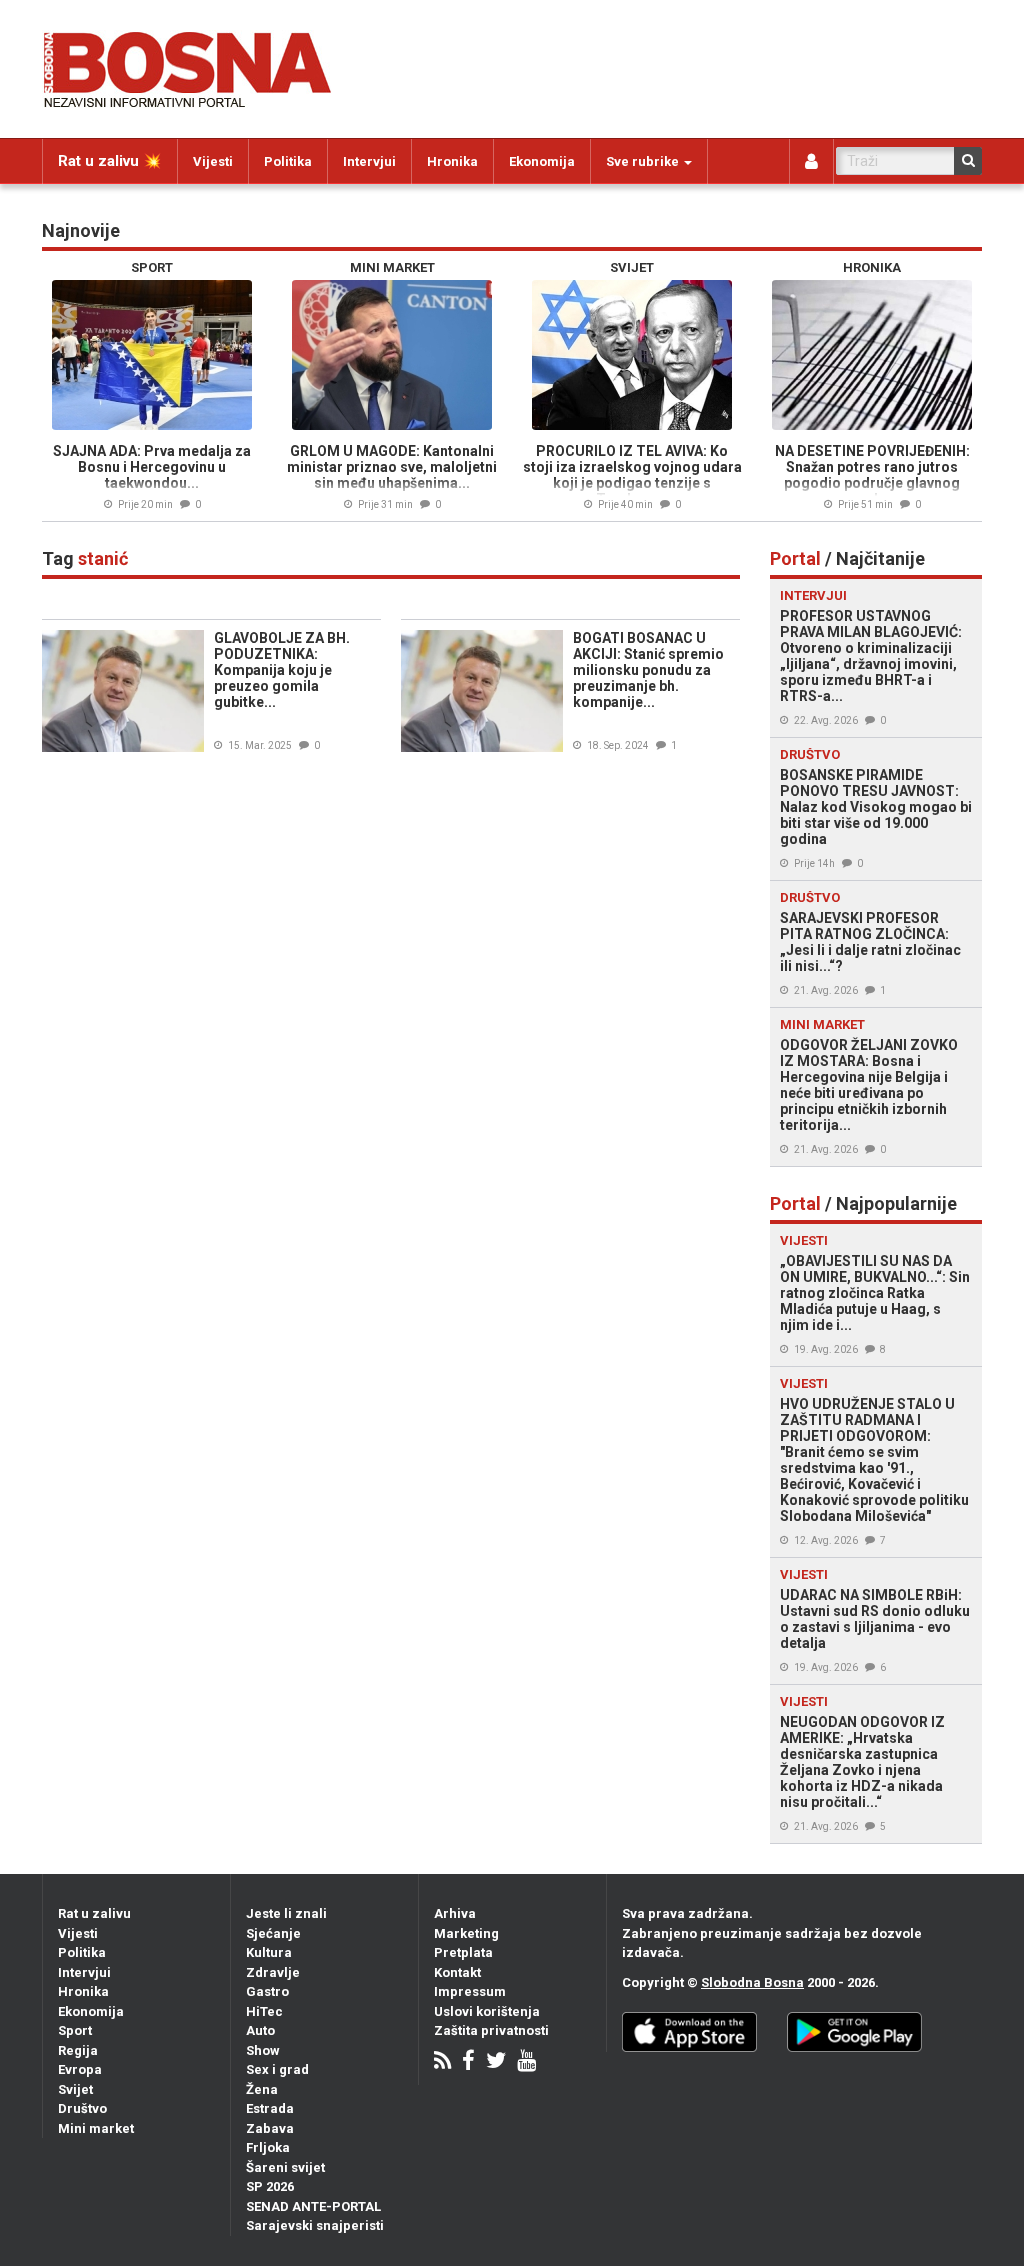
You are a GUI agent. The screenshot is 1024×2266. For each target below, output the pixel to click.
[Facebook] (468, 2062)
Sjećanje (273, 1933)
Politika (288, 161)
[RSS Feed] (442, 2062)
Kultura (269, 1952)
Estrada (270, 2108)
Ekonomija (542, 161)
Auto (260, 2030)
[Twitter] (496, 2062)
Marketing (466, 1933)
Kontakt (457, 1972)
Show (263, 2050)
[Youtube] (526, 2062)
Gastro (267, 1991)
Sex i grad (277, 2069)
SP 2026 (270, 2186)
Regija (78, 2050)
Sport (75, 2030)
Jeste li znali (286, 1913)
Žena (262, 2089)
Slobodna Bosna (752, 1982)
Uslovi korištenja (487, 2011)
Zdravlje (273, 1972)
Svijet (75, 2089)
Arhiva (455, 1913)
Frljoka (268, 2147)
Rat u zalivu (94, 1913)
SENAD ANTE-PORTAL (313, 2206)
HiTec (264, 2011)
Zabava (270, 2128)
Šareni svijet (285, 2167)
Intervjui (369, 161)
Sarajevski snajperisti (315, 2225)
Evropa (80, 2069)
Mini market (96, 2128)
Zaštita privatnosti (491, 2030)
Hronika (452, 161)
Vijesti (213, 161)
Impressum (470, 1991)
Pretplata (463, 1952)
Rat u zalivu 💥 (110, 161)
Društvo (82, 2108)
